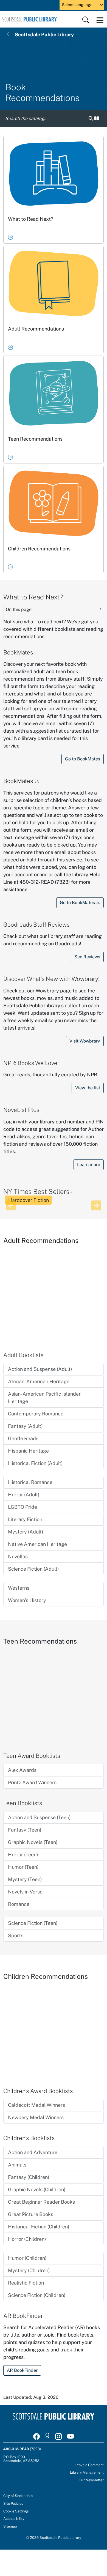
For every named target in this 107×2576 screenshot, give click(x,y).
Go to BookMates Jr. (80, 903)
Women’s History (27, 1600)
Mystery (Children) (29, 2270)
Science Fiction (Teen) (33, 1923)
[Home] (30, 19)
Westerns (19, 1588)
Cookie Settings (16, 2511)
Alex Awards (22, 1770)
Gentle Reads (23, 1438)
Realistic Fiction (26, 2283)
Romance (19, 1904)
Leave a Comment (89, 2465)
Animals (17, 2165)
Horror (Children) (27, 2239)
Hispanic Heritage (28, 1451)
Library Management (87, 2472)
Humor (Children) (27, 2258)
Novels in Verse (25, 1892)
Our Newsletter (91, 2480)
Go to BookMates (83, 759)
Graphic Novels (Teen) (33, 1842)
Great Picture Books (31, 2214)
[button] (94, 119)
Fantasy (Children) (29, 2177)
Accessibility (14, 2518)
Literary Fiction (25, 1519)
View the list (88, 1088)
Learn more (89, 1165)
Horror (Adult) (24, 1495)
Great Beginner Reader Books (41, 2202)
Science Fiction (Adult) (33, 1569)
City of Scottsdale (18, 2496)
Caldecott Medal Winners (36, 2105)
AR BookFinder (22, 2370)
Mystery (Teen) (25, 1879)
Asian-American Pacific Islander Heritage (44, 1398)
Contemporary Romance (36, 1414)
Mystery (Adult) (26, 1532)
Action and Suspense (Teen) (39, 1817)
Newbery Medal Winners (36, 2117)
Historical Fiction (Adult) (35, 1463)
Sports (16, 1935)
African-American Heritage (39, 1381)
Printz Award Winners (32, 1782)
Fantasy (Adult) (25, 1426)
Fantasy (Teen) (25, 1830)
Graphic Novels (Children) (37, 2189)
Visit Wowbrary (85, 1041)
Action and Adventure (33, 2152)
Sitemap (10, 2526)
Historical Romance (30, 1482)
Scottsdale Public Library (44, 35)
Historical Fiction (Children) (39, 2227)
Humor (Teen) (23, 1867)
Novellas (18, 1556)
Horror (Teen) (23, 1855)
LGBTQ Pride (22, 1507)
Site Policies (13, 2503)
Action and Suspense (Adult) (40, 1369)
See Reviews (87, 957)
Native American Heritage (37, 1544)
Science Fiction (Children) (37, 2295)
